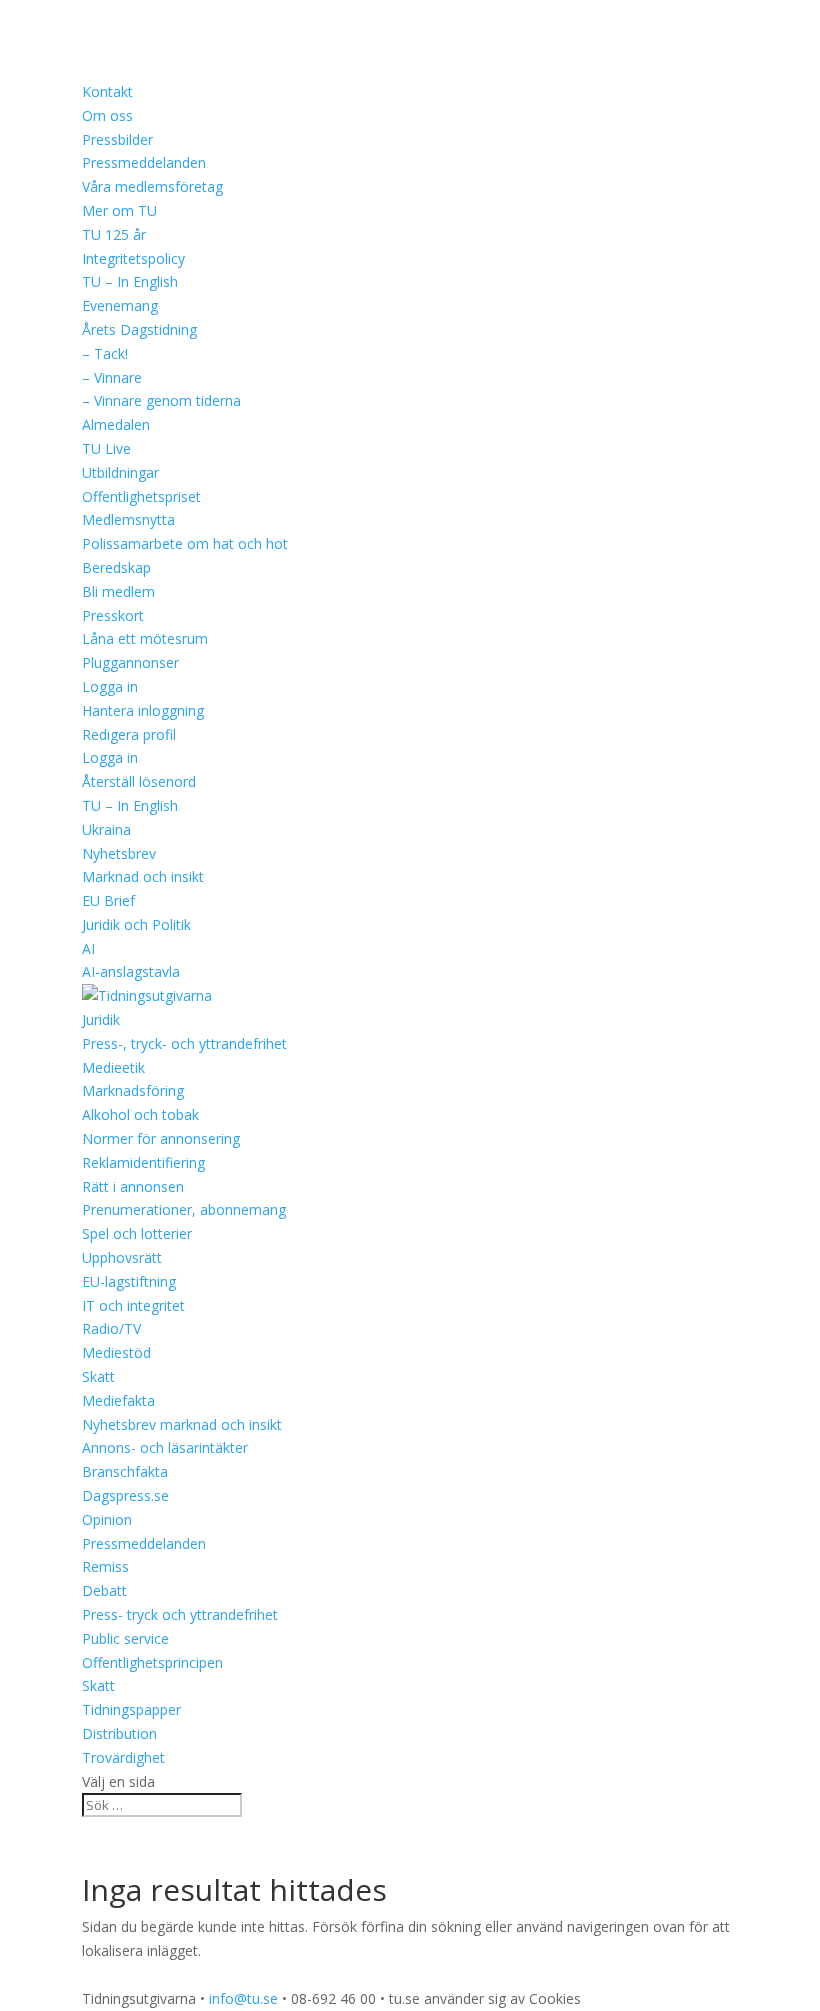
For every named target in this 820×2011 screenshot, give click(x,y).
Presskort (113, 615)
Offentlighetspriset (141, 496)
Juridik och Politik (136, 924)
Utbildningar (120, 472)
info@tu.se (243, 1998)
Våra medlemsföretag (152, 186)
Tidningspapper (131, 1709)
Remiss (105, 1566)
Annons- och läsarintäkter (165, 1447)
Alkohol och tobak (140, 1114)
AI (88, 948)
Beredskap (116, 567)
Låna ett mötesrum (145, 638)
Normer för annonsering (161, 1138)
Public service (125, 1638)
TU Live (106, 448)
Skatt (98, 1376)
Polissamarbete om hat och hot (185, 543)
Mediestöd (116, 1352)
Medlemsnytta (128, 519)
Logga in (110, 686)
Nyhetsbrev (119, 853)
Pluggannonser (130, 662)
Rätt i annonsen (133, 1186)
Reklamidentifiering (143, 1162)
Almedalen (116, 424)
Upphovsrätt (122, 1257)
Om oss (107, 115)
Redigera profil (129, 734)
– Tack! (105, 353)
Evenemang (120, 305)
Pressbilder (117, 139)
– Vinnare (112, 377)
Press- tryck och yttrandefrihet (180, 1614)
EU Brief (108, 900)
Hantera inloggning (143, 710)
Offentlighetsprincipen (152, 1662)
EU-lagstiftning (129, 1281)
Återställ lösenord (139, 781)
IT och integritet (133, 1305)
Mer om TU (119, 210)
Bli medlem (118, 591)
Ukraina (106, 829)
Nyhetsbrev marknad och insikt (182, 1424)
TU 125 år (114, 234)
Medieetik (113, 1067)
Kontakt (107, 91)
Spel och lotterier (137, 1233)
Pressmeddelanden (144, 162)
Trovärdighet (123, 1757)
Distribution (119, 1733)
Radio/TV (111, 1328)
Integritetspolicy (133, 258)
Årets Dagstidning (139, 329)
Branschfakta (125, 1471)
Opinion (107, 1519)
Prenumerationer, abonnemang (184, 1209)
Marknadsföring (133, 1090)
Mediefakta (118, 1400)
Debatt (104, 1590)
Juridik (101, 1019)
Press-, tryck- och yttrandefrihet (184, 1043)
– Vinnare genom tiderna (161, 400)
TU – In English (130, 281)
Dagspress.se (125, 1495)
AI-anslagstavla (131, 971)
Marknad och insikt (143, 876)
